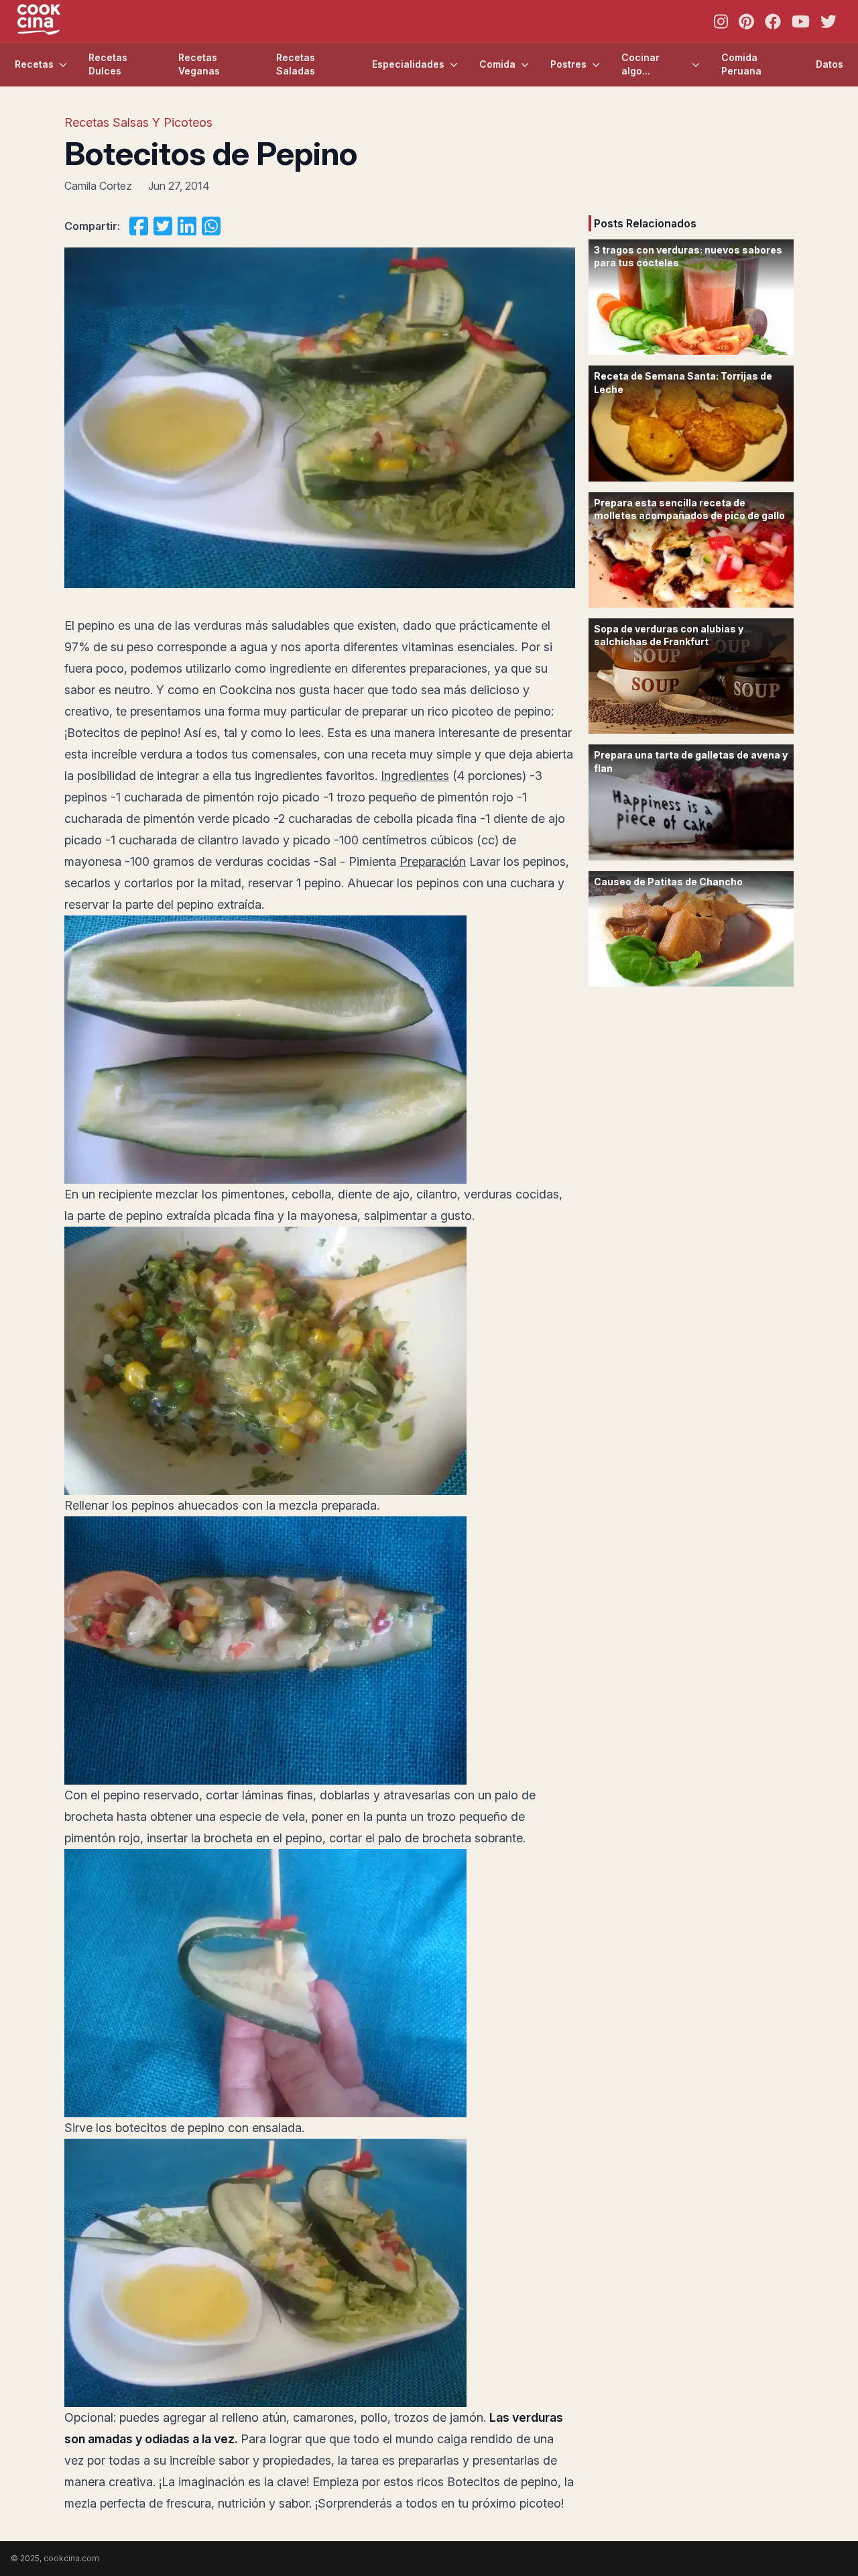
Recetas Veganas (199, 64)
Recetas (34, 64)
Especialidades (408, 64)
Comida (497, 64)
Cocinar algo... (640, 64)
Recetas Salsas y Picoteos (138, 122)
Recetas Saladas (296, 64)
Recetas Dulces (108, 64)
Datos (830, 64)
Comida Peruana (741, 64)
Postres (568, 64)
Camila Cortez (98, 186)
